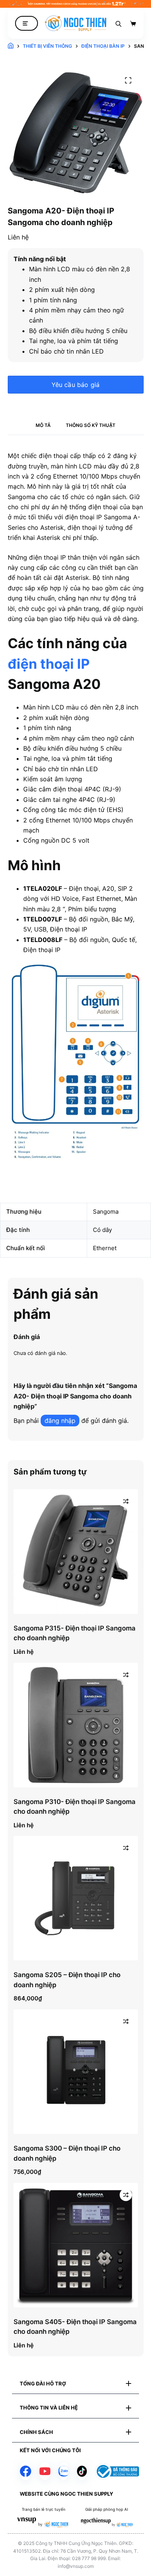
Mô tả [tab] (43, 425)
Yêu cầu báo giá (76, 385)
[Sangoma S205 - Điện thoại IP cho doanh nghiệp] (76, 1898)
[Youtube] (45, 2471)
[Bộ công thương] (117, 2471)
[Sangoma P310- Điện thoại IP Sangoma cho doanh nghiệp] (76, 1725)
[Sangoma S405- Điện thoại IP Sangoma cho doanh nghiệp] (76, 2245)
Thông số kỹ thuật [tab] (91, 425)
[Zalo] (64, 2471)
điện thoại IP (49, 664)
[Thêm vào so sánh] (126, 1501)
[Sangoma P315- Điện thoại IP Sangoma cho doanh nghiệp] (76, 1552)
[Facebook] (26, 2471)
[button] (75, 2384)
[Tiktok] (82, 2471)
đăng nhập (60, 1421)
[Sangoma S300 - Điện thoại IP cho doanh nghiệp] (76, 2072)
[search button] (118, 23)
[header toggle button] (27, 23)
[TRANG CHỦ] (11, 46)
